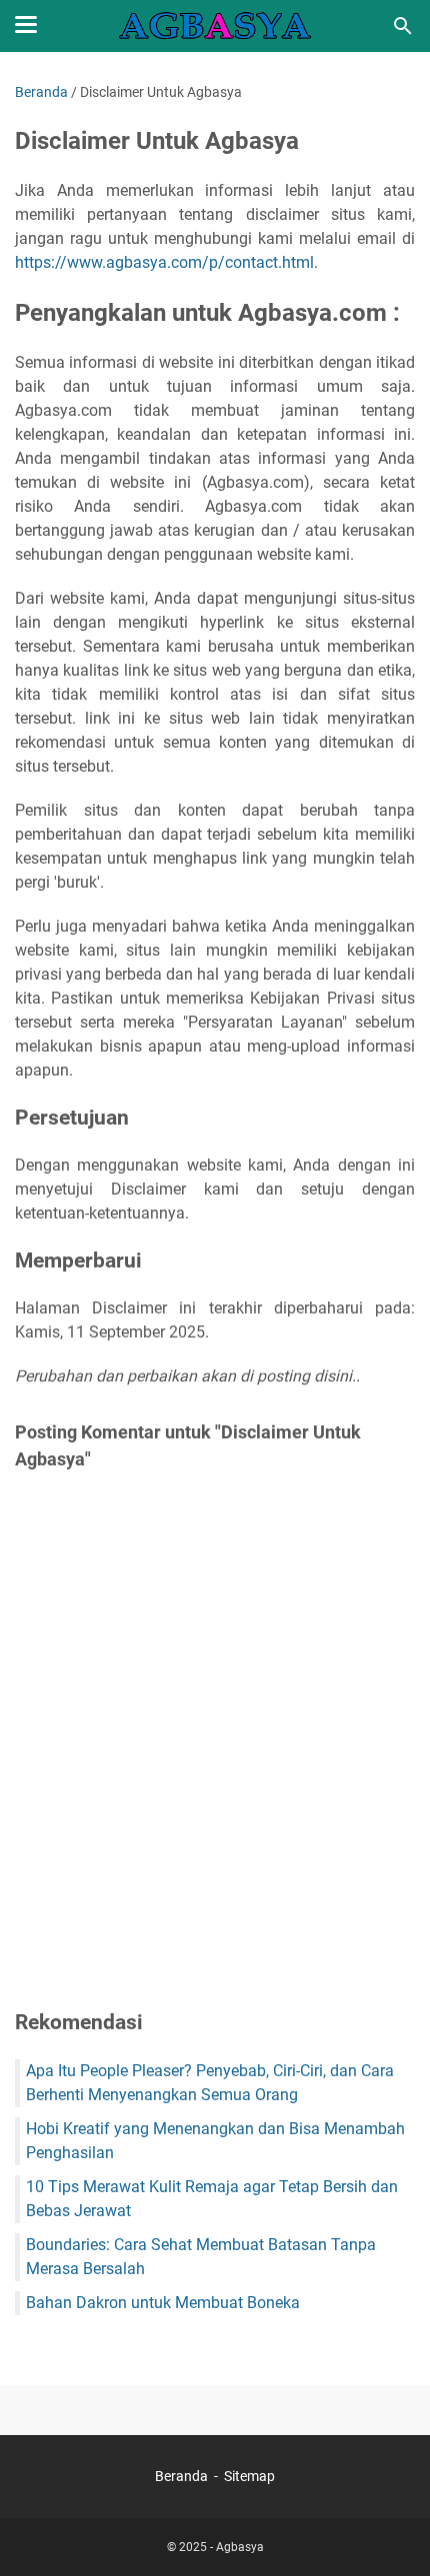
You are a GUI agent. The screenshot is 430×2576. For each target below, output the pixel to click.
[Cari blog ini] (403, 26)
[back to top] (390, 2531)
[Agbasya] (215, 26)
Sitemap (249, 2476)
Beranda (181, 2476)
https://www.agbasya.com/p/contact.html (164, 262)
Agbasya (240, 2547)
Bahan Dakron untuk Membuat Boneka (163, 2303)
